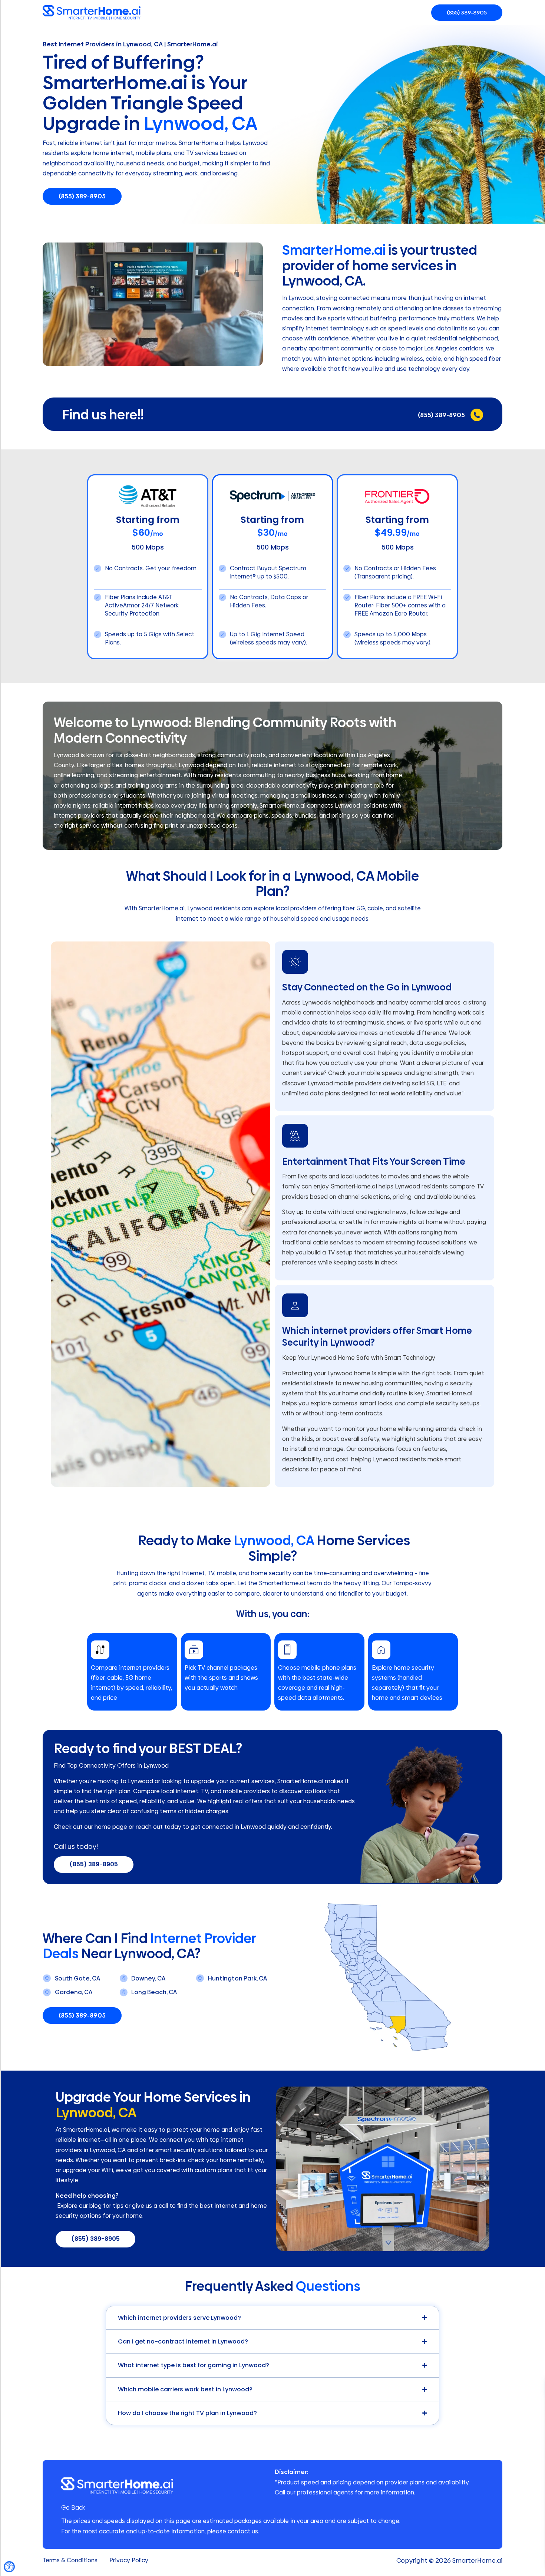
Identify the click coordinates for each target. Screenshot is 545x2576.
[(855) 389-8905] (477, 415)
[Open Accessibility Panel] (9, 2567)
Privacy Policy (129, 2560)
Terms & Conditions (70, 2560)
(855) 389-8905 (441, 415)
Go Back (73, 2508)
